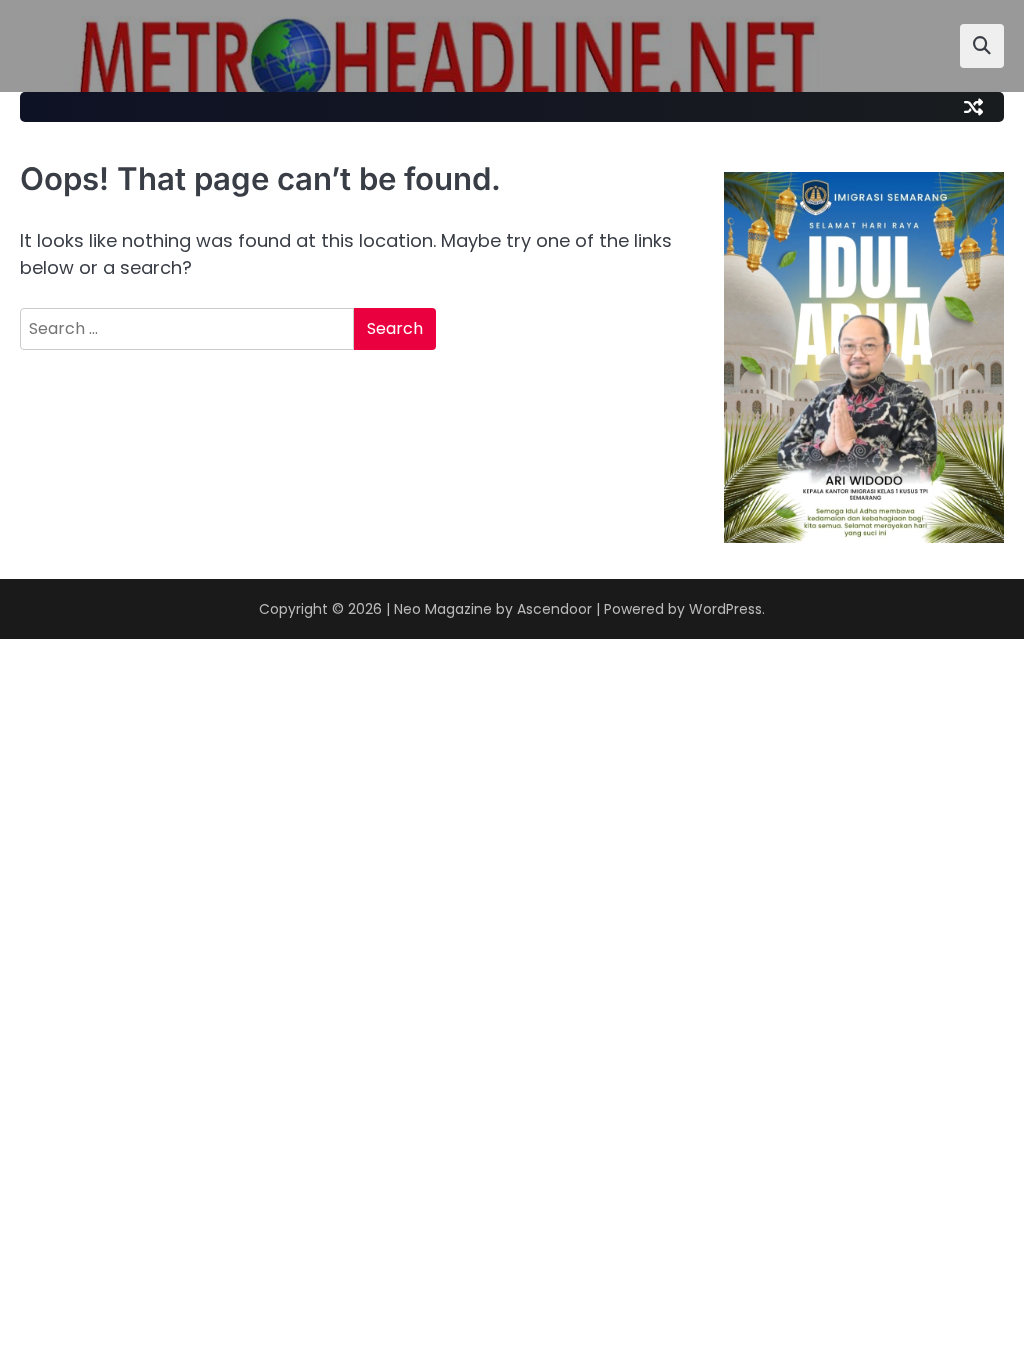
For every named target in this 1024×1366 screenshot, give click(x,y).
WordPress (725, 609)
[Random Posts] (973, 107)
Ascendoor (554, 609)
